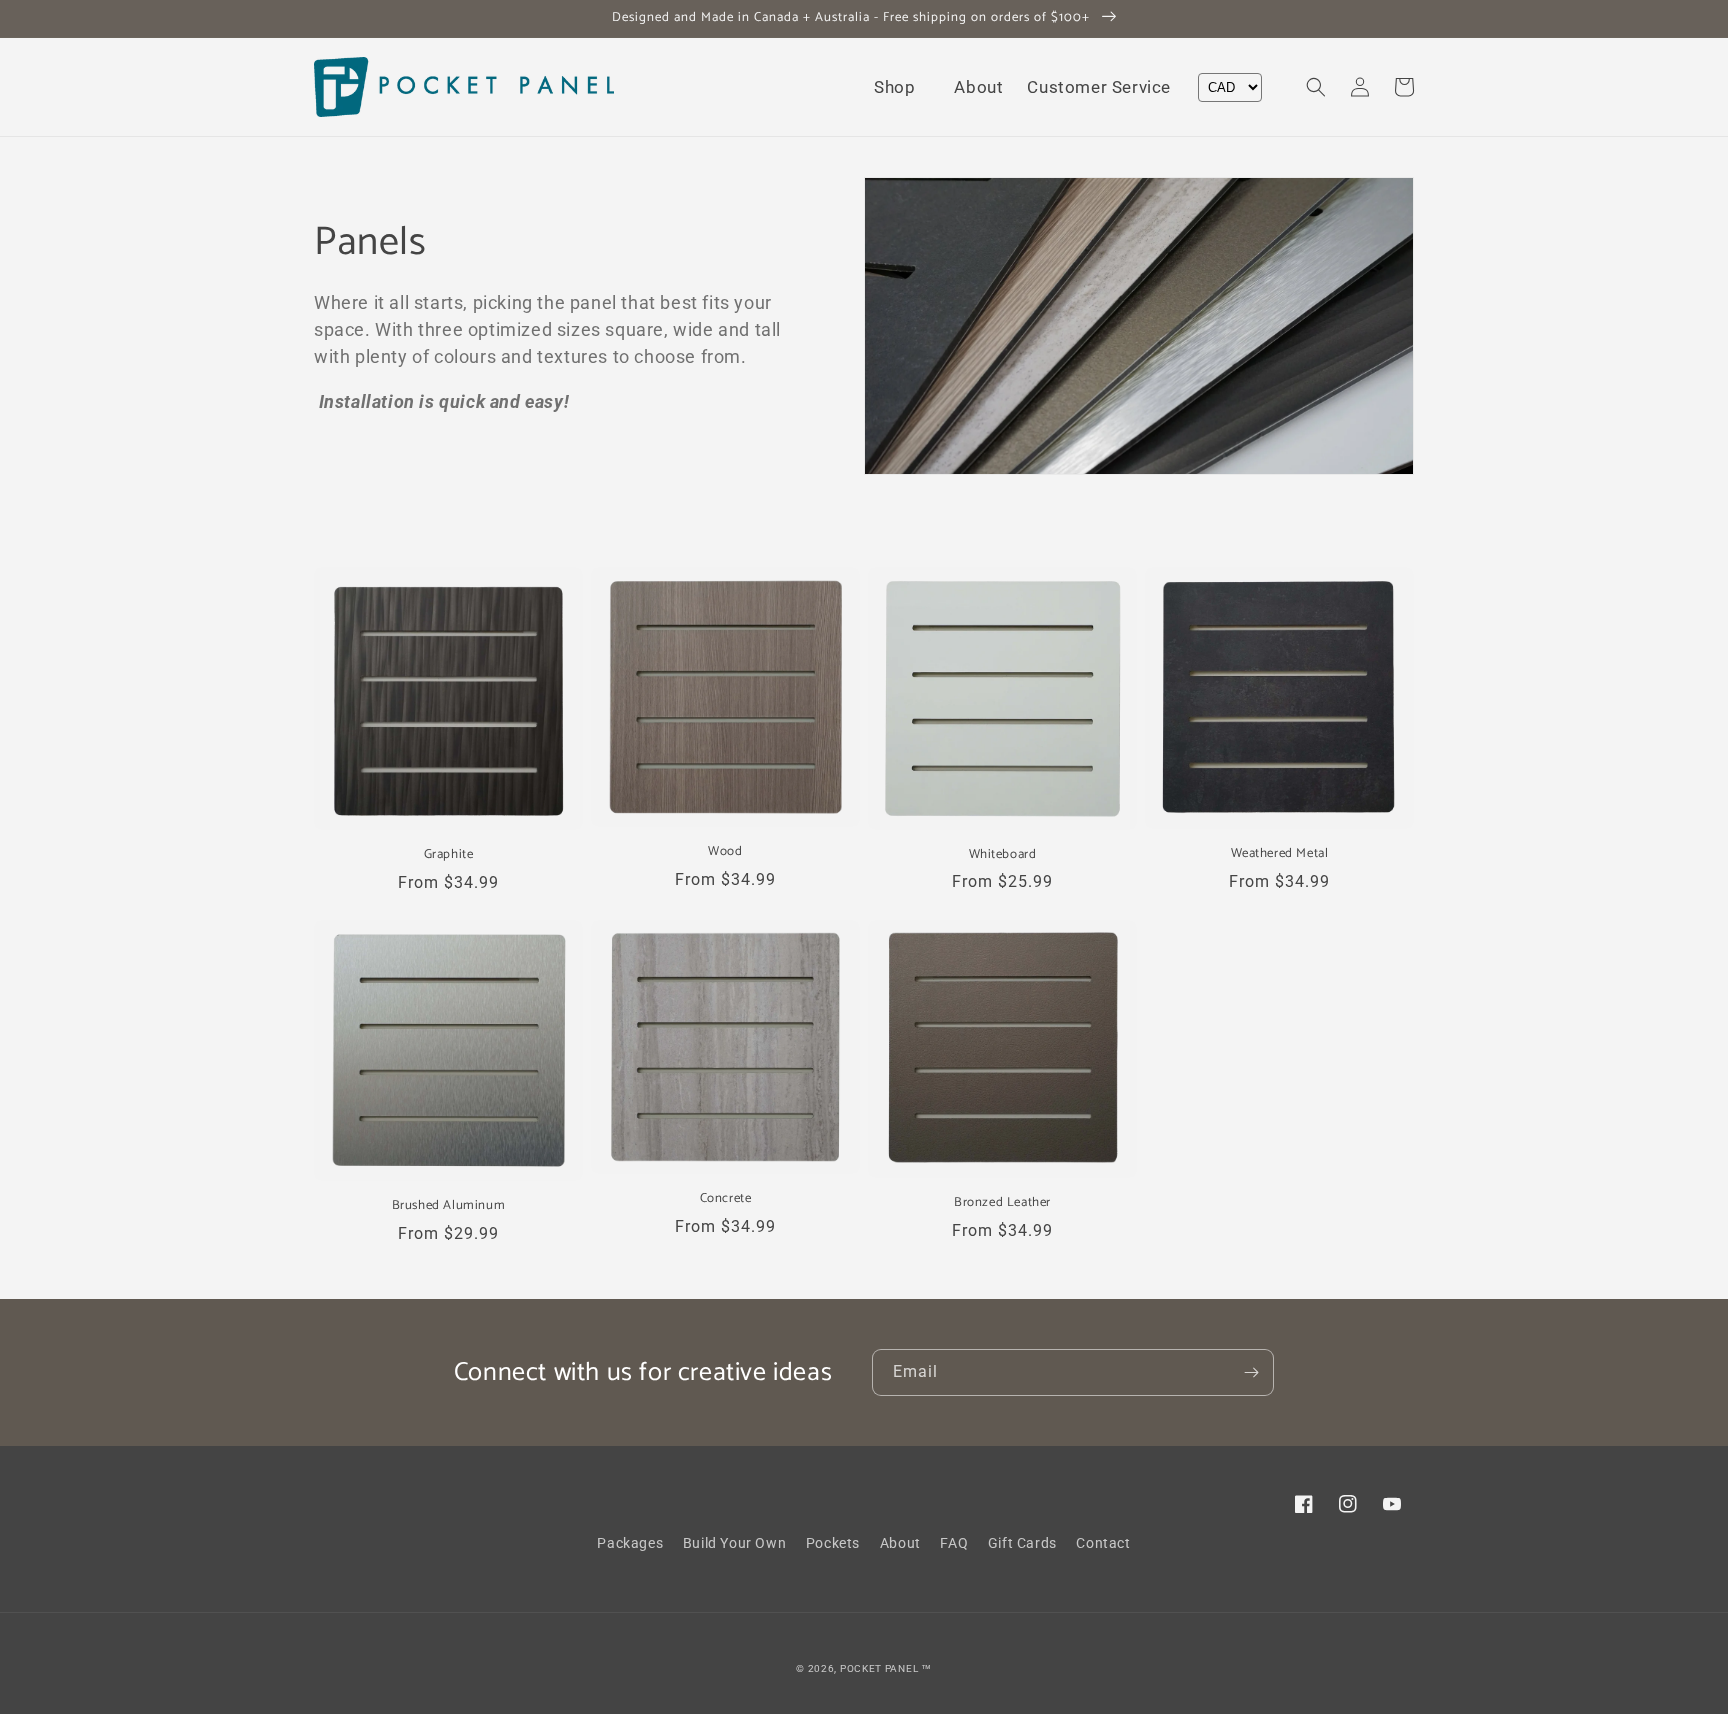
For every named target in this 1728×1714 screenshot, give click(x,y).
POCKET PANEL (879, 1668)
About (900, 1543)
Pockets (833, 1543)
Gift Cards (1022, 1543)
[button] (902, 87)
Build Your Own (734, 1543)
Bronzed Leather (1002, 1203)
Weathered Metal (1280, 854)
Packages (630, 1543)
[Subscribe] (1251, 1372)
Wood (725, 852)
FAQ (954, 1543)
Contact (1103, 1543)
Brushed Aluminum (449, 1206)
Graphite (449, 855)
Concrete (726, 1199)
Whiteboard (1003, 855)
